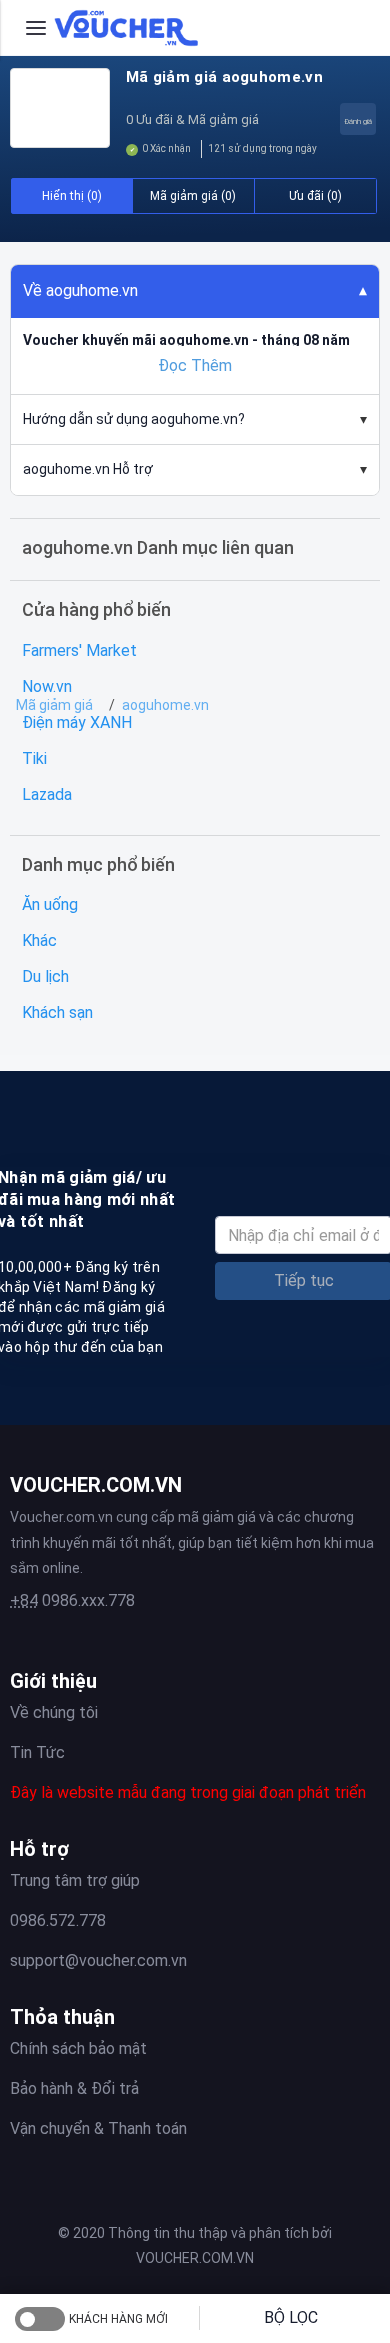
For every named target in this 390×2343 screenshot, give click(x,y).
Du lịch (45, 976)
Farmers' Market (79, 650)
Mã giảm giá (54, 705)
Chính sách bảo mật (78, 2048)
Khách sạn (57, 1012)
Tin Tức (37, 1752)
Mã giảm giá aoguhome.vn (224, 77)
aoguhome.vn (165, 705)
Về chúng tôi (54, 1712)
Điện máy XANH (77, 722)
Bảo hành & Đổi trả (74, 2088)
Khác (39, 940)
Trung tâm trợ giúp (75, 1880)
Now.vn (47, 686)
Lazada (47, 794)
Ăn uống (50, 904)
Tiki (34, 758)
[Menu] (36, 28)
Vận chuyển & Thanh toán (98, 2128)
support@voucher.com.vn (98, 1960)
